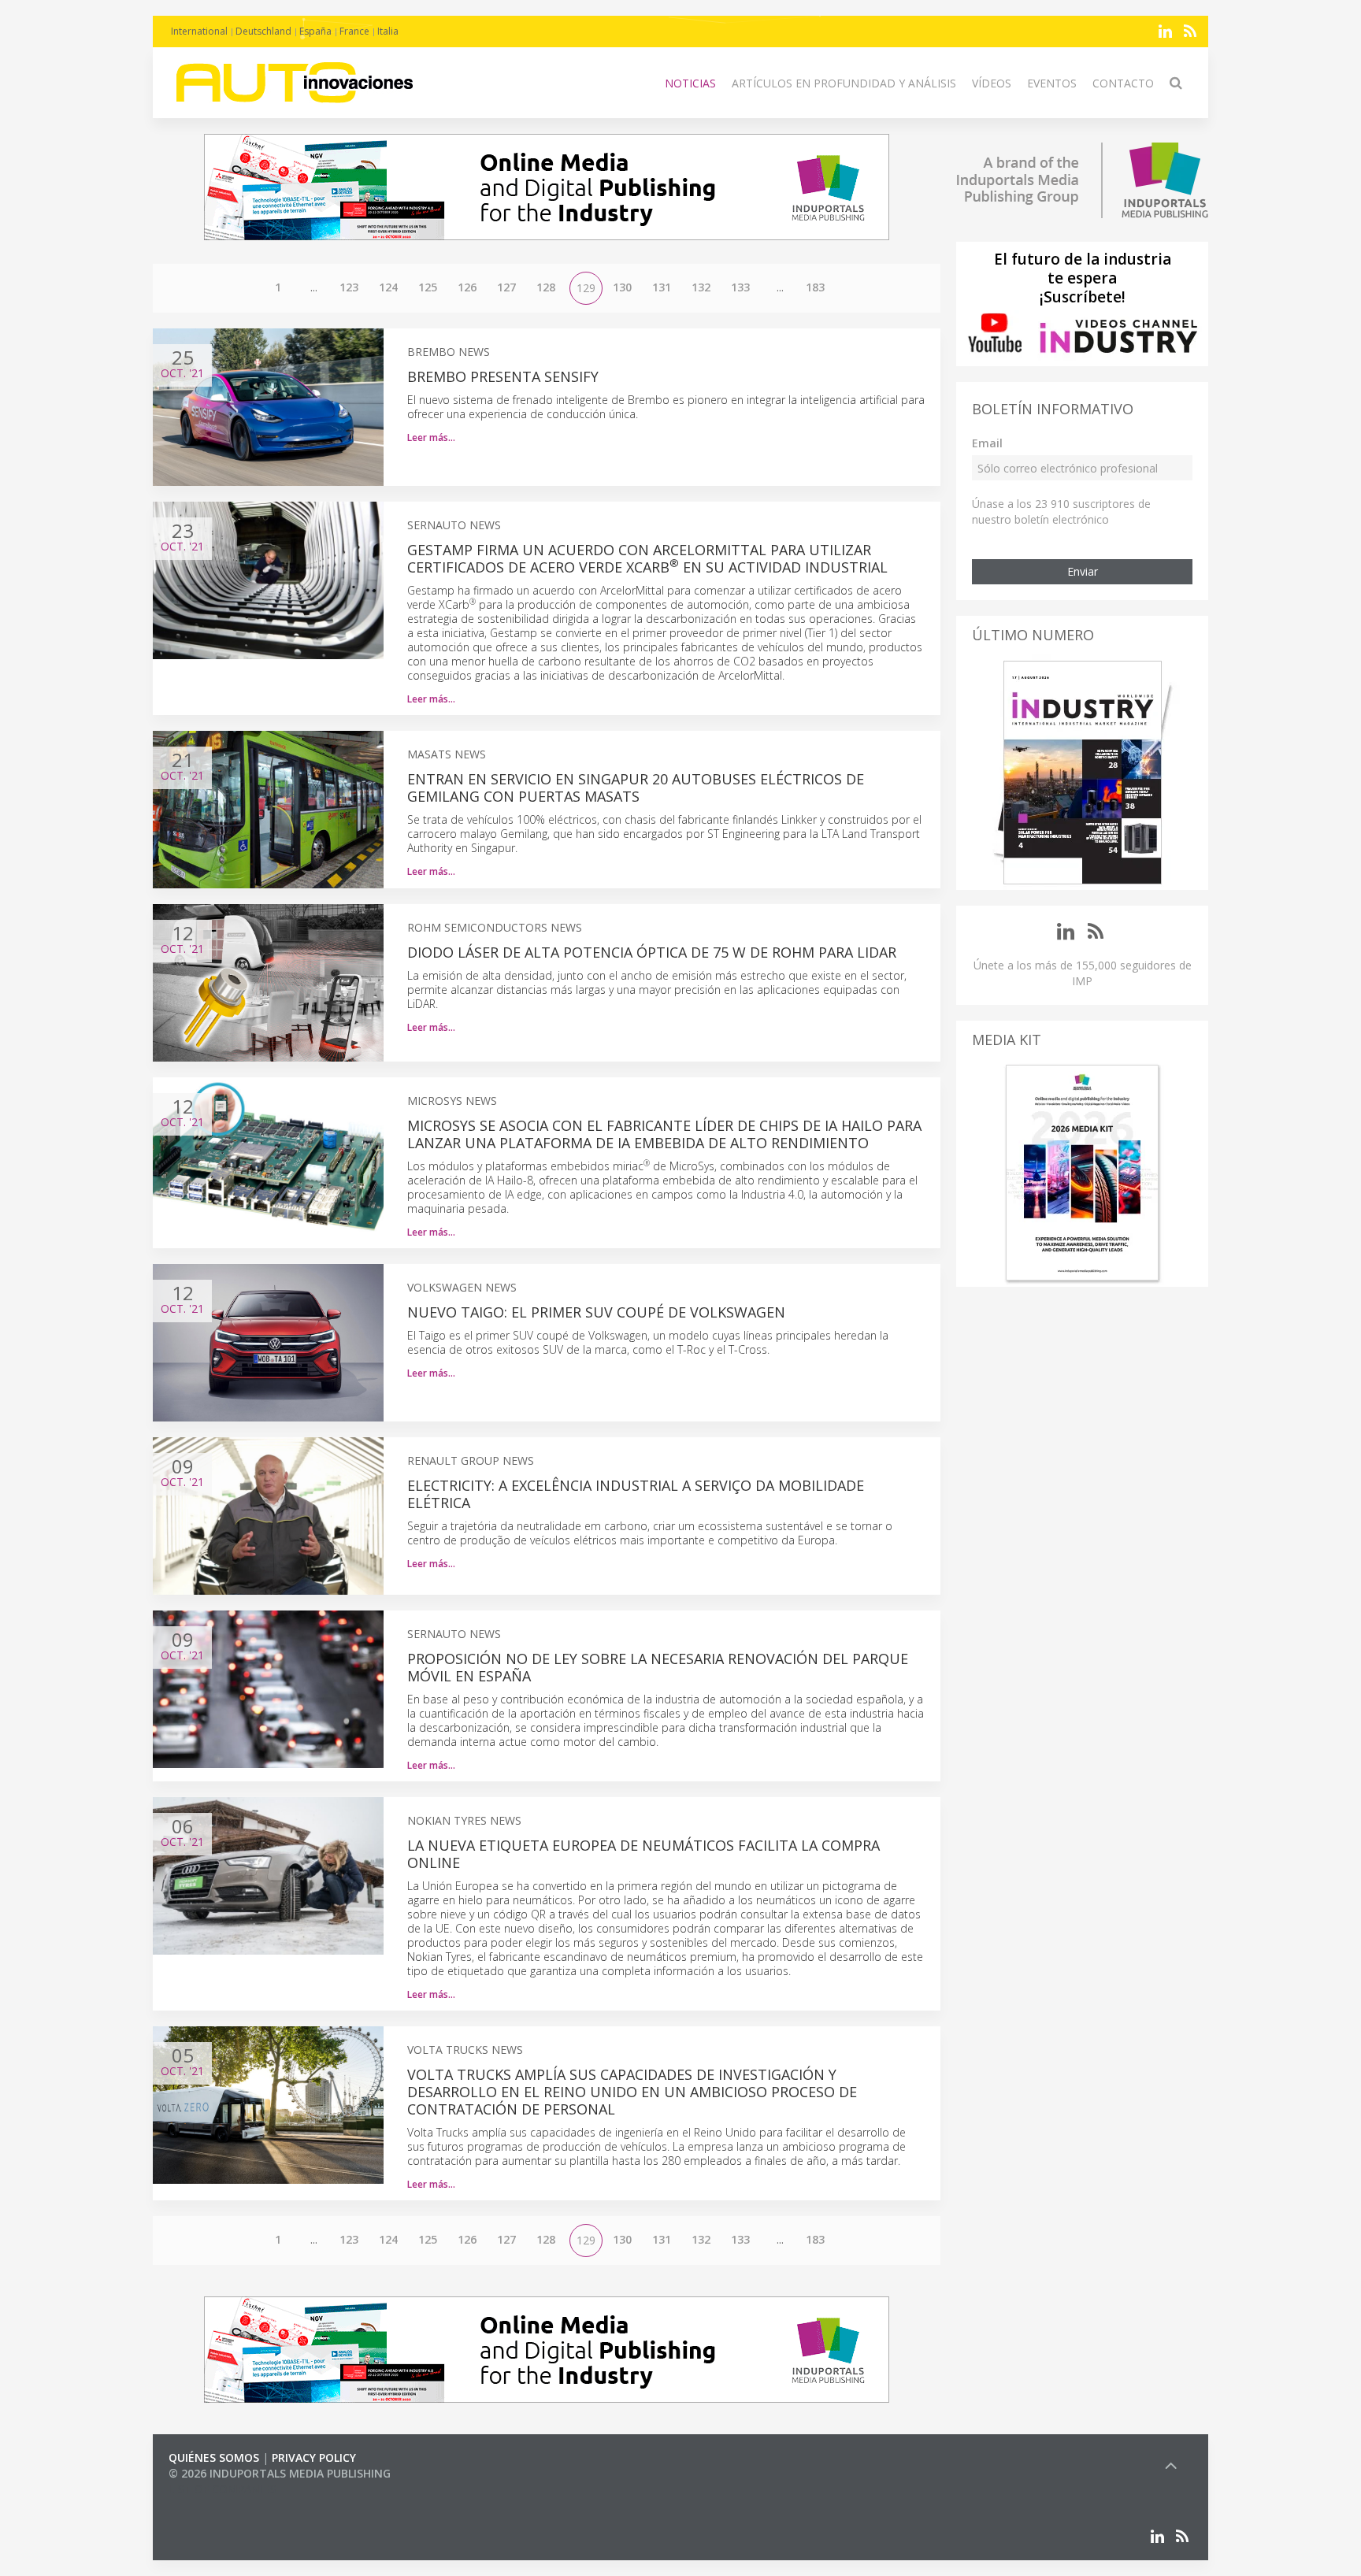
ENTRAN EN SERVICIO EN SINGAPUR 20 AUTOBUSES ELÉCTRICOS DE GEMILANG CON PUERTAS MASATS (636, 788)
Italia (388, 31)
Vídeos (992, 83)
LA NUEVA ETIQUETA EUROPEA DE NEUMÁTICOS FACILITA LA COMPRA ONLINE (643, 1854)
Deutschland (263, 31)
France (354, 31)
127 (506, 287)
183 (815, 287)
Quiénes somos (214, 2457)
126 (467, 287)
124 (388, 287)
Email (987, 443)
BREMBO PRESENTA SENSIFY (503, 376)
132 (701, 287)
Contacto (1123, 83)
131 (662, 287)
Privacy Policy (314, 2457)
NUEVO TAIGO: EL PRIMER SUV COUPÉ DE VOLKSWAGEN (596, 1312)
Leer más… (431, 437)
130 (622, 287)
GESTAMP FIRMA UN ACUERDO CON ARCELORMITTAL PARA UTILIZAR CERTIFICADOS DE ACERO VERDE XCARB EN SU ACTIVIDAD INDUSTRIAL (647, 558)
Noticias (690, 83)
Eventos (1052, 83)
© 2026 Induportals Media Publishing (280, 2473)
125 (428, 287)
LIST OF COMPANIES (222, 2489)
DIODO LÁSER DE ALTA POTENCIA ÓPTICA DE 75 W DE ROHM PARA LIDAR (652, 952)
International (199, 31)
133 (740, 287)
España (315, 31)
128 (546, 287)
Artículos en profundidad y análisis (844, 83)
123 (349, 287)
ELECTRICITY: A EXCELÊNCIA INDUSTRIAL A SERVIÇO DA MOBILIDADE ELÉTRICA (636, 1494)
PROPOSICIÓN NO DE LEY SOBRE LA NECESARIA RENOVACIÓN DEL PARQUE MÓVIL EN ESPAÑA (658, 1667)
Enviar (1083, 571)
